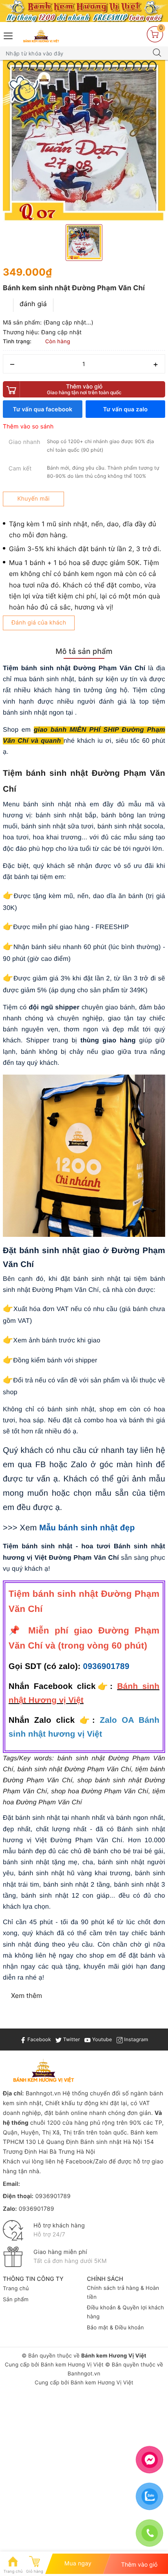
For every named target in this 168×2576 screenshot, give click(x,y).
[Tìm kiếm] (157, 53)
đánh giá (33, 304)
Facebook (39, 2039)
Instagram (135, 2039)
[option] (84, 141)
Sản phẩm (16, 2300)
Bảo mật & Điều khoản (115, 2328)
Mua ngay (78, 2564)
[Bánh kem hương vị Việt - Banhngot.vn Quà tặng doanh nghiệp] (41, 36)
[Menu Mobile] (9, 35)
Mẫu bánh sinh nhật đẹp (87, 1528)
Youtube (101, 2039)
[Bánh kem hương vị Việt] (84, 11)
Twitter (71, 2039)
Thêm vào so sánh (28, 427)
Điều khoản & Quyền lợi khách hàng (125, 2312)
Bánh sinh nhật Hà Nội (112, 2142)
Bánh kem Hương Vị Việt (72, 2365)
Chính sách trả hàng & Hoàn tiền (123, 2293)
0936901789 (106, 1667)
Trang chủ (16, 2289)
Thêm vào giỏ (84, 389)
